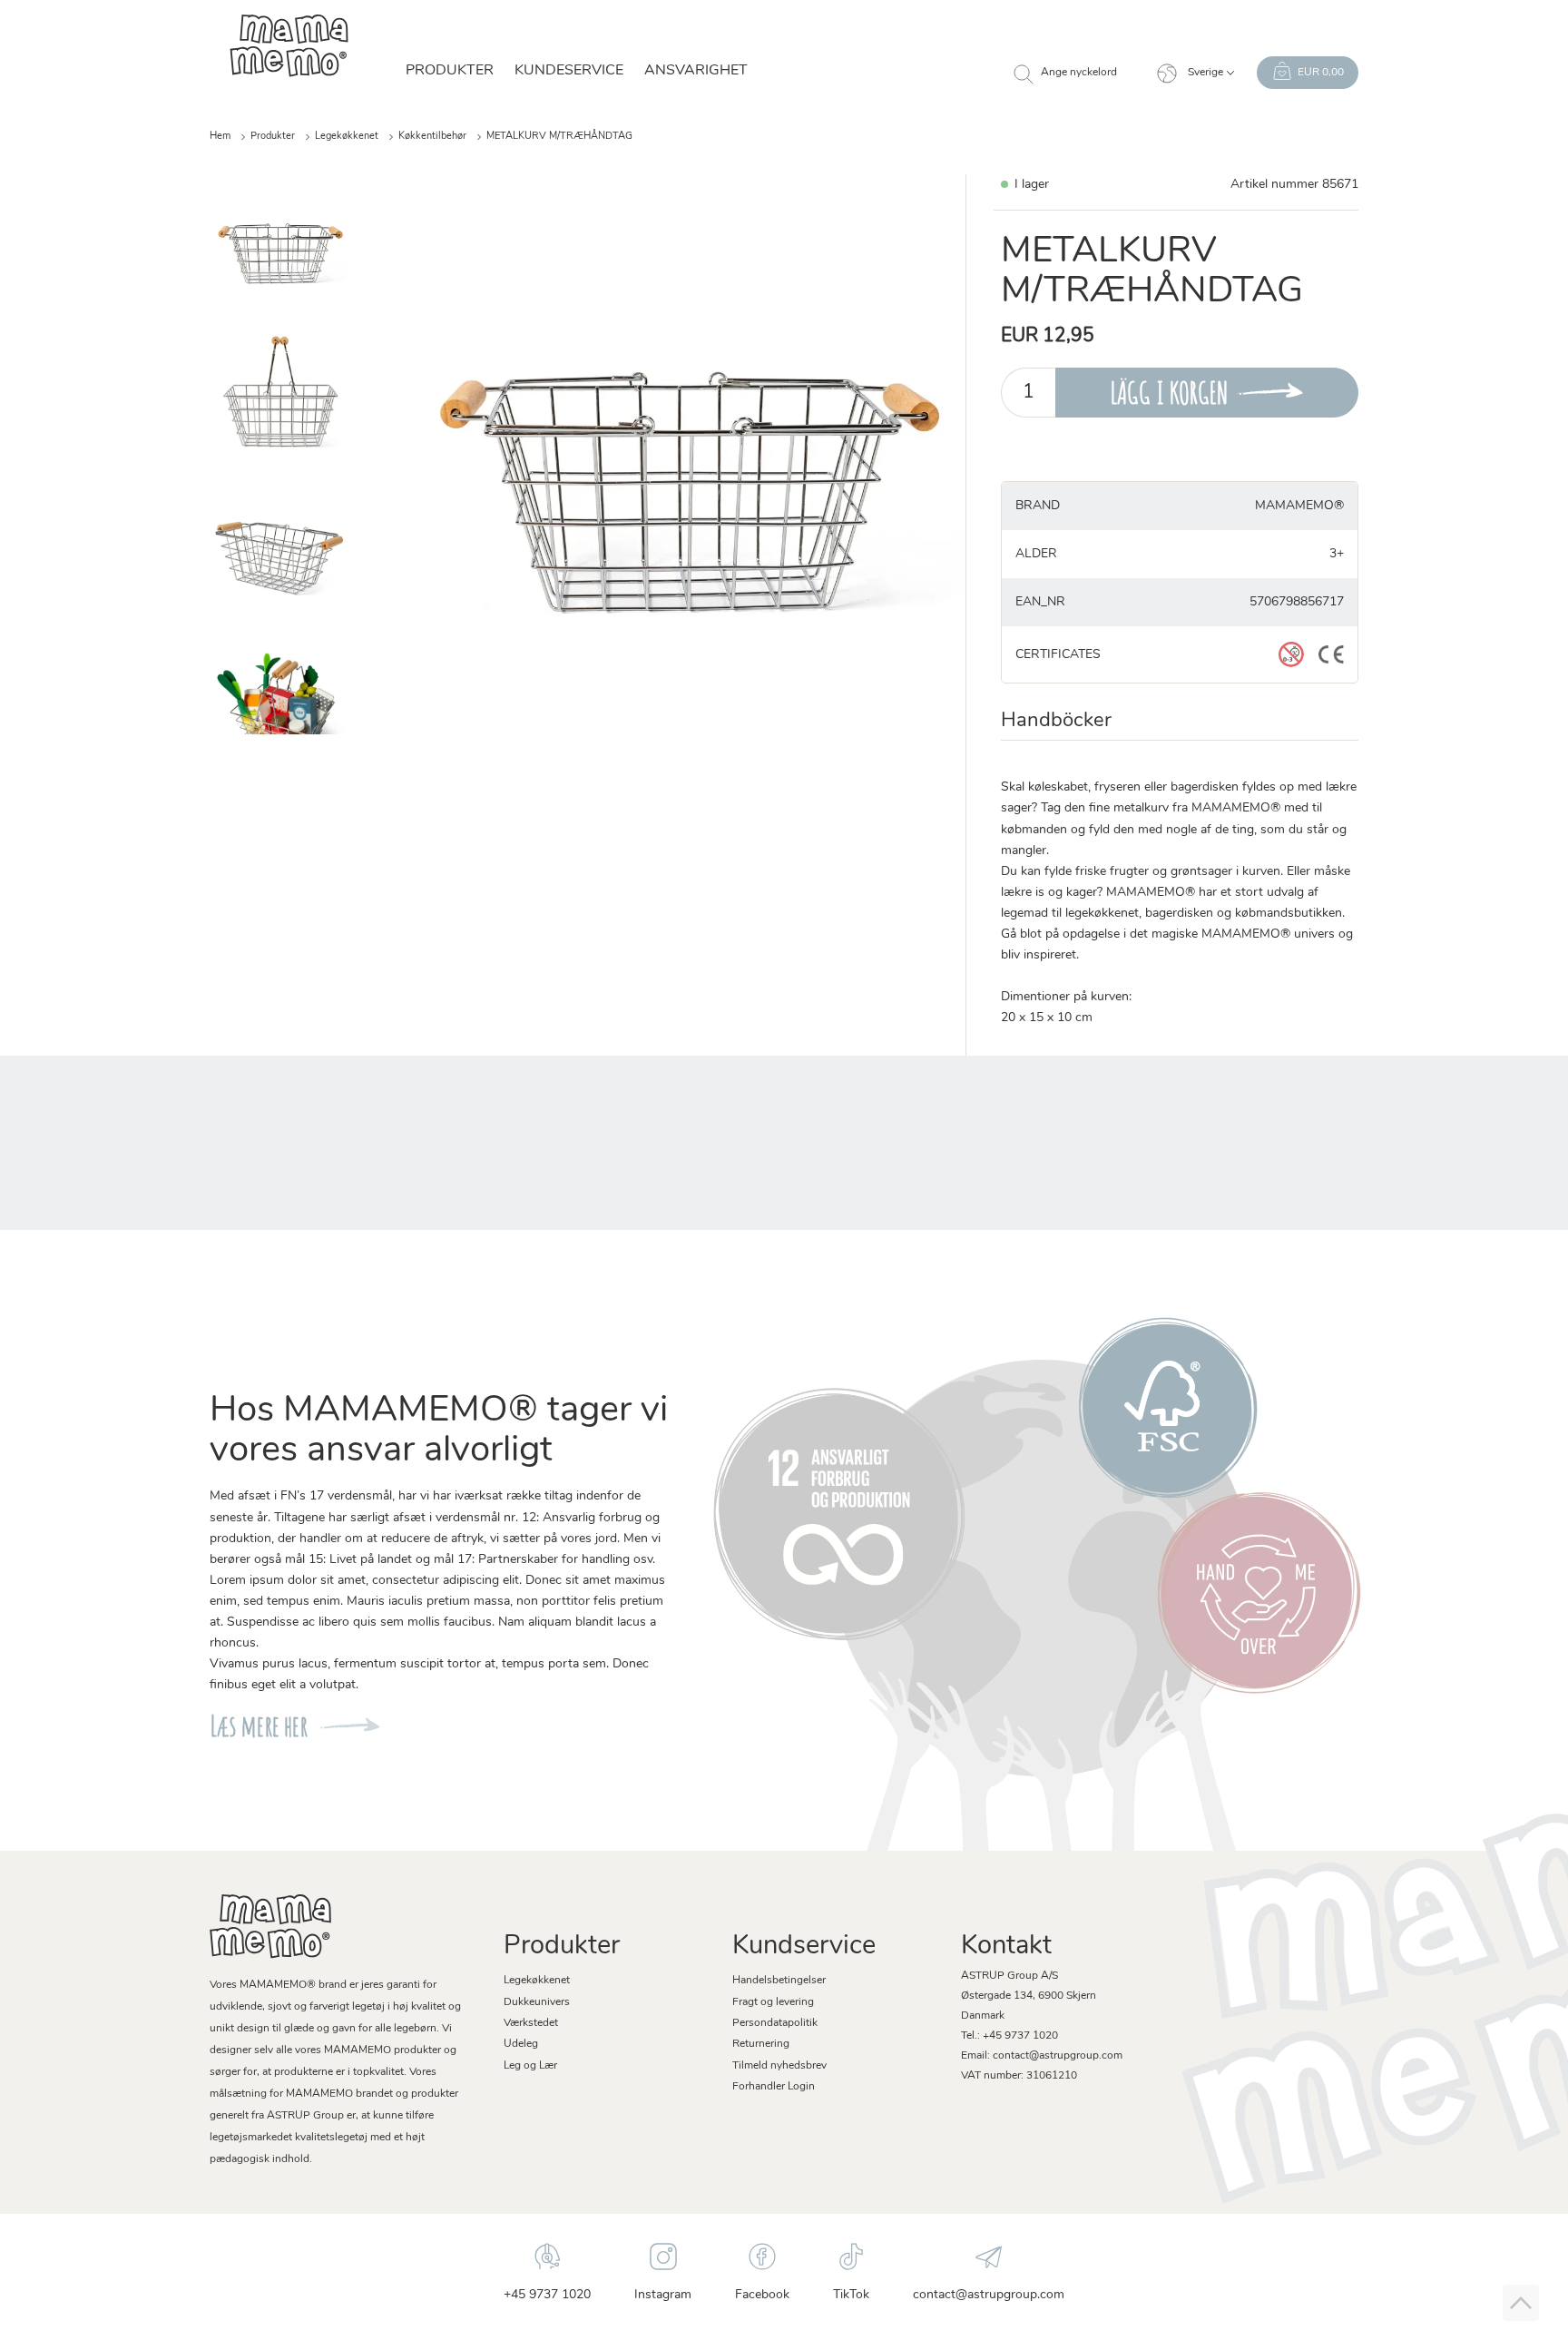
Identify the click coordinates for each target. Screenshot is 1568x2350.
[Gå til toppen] (1521, 2303)
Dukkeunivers (537, 2002)
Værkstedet (531, 2023)
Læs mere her (259, 1726)
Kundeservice (569, 71)
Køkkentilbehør (432, 137)
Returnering (761, 2044)
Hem (220, 137)
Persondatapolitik (775, 2023)
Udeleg (521, 2044)
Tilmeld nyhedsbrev (779, 2066)
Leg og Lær (530, 2066)
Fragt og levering (773, 2002)
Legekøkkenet (347, 137)
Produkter (273, 137)
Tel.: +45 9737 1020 (1009, 2036)
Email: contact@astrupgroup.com (1042, 2056)
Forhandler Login (774, 2087)
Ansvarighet (696, 71)
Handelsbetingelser (779, 1981)
